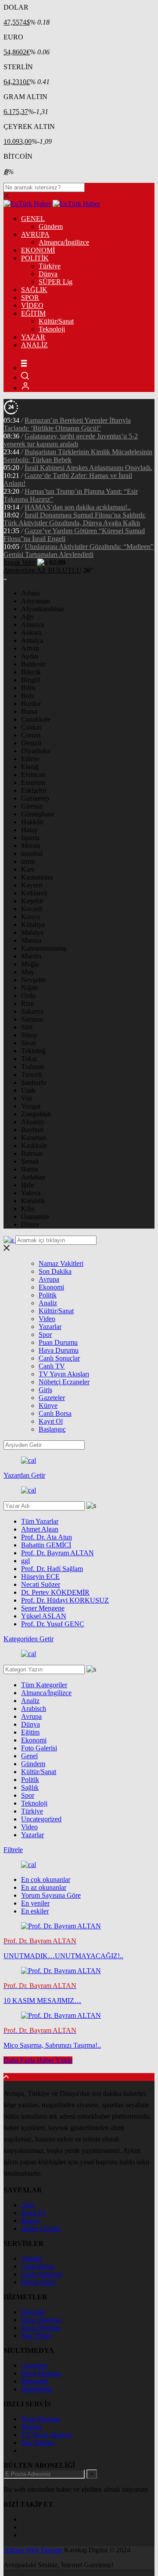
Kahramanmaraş (44, 948)
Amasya (32, 625)
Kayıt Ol (51, 1421)
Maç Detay (36, 2336)
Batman (32, 1153)
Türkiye (50, 266)
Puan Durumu (58, 1342)
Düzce (30, 1224)
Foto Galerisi (39, 1748)
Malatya (32, 932)
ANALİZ (34, 345)
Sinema (31, 2427)
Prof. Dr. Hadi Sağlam (52, 1569)
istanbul (32, 853)
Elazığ (30, 767)
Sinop (29, 1035)
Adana (30, 593)
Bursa (29, 711)
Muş (27, 972)
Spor (45, 1334)
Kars (28, 869)
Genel (29, 1756)
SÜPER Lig (56, 282)
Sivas (29, 1043)
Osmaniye (35, 1217)
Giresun (32, 806)
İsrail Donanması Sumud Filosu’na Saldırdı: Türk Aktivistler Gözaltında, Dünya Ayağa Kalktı (75, 519)
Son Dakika (55, 1271)
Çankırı (31, 727)
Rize (27, 1003)
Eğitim (30, 1732)
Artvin (30, 648)
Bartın (30, 1169)
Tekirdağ (33, 1051)
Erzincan (33, 775)
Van (27, 1098)
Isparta (30, 838)
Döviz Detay (39, 2282)
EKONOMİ (38, 250)
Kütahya (33, 925)
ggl (25, 1561)
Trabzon (32, 1067)
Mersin (31, 846)
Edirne (30, 759)
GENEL (33, 219)
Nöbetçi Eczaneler (64, 1382)
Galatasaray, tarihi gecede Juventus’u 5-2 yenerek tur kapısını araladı (71, 440)
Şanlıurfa (34, 1082)
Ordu (28, 996)
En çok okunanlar (46, 1879)
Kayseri (32, 885)
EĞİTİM (33, 313)
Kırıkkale (34, 1145)
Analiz (48, 1303)
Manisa (31, 940)
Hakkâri (32, 822)
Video (47, 1319)
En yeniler (35, 1903)
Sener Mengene (43, 1608)
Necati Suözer (41, 1584)
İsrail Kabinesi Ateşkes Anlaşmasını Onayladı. (88, 468)
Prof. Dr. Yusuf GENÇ (53, 1624)
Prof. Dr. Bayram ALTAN (57, 1553)
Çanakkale (36, 719)
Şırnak (30, 1161)
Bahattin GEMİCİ (46, 1545)
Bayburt (32, 1130)
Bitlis (28, 688)
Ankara (31, 632)
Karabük (33, 1201)
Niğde (30, 988)
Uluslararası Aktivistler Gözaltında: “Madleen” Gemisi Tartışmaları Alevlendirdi (79, 550)
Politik (48, 1295)
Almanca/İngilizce (64, 242)
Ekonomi (51, 1287)
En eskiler (35, 1911)
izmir (28, 861)
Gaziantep (35, 798)
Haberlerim (37, 2389)
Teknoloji (52, 329)
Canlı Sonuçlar (59, 1358)
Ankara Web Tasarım (33, 2550)
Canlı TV (52, 1366)
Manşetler (35, 2381)
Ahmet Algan (40, 1529)
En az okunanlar (44, 1887)
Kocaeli (32, 909)
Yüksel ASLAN (44, 1616)
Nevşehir (34, 980)
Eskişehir (34, 790)
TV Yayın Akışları (64, 1374)
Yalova (31, 1193)
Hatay (29, 830)
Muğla (30, 964)
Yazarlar (50, 1327)
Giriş (45, 1390)
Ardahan (33, 1177)
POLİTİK (35, 258)
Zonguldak (36, 1114)
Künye (48, 1406)
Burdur (31, 704)
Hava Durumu (59, 1350)
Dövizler (33, 2312)
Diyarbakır (36, 751)
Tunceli (31, 1074)
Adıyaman (36, 601)
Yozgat (31, 1106)
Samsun (32, 1019)
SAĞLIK (34, 290)
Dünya (48, 274)
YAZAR (33, 337)
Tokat (29, 1059)
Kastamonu (37, 877)
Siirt (27, 1027)
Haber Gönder (41, 2229)
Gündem (51, 226)
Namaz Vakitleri (61, 1263)
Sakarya (32, 1011)
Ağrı (27, 617)
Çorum (31, 735)
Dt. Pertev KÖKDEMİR (55, 1592)
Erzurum (33, 782)
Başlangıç (52, 1429)
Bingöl (31, 680)
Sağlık (30, 1787)
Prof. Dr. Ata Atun (47, 1537)
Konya (31, 917)
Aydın (30, 656)
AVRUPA (35, 234)
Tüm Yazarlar (40, 1521)
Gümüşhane (38, 814)
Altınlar (32, 2258)
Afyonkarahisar (43, 609)
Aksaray (33, 1122)
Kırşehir (32, 901)
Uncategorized (41, 1819)
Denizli (31, 743)
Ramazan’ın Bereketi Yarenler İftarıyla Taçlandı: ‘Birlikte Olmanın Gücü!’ (67, 424)
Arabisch (34, 1708)
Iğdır (28, 1185)
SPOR (30, 298)
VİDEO (32, 305)
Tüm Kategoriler (44, 1685)
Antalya (32, 640)
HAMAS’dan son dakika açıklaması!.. (78, 507)
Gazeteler (52, 1398)
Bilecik (31, 672)
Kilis (28, 1209)
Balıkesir (33, 664)
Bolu (28, 696)
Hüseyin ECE (40, 1577)
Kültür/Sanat (56, 321)
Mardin (31, 956)
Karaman (34, 1138)
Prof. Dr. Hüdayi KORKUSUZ (65, 1600)
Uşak (28, 1090)
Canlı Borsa (55, 1413)
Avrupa (49, 1279)
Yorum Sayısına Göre (51, 1895)
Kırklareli (34, 893)
